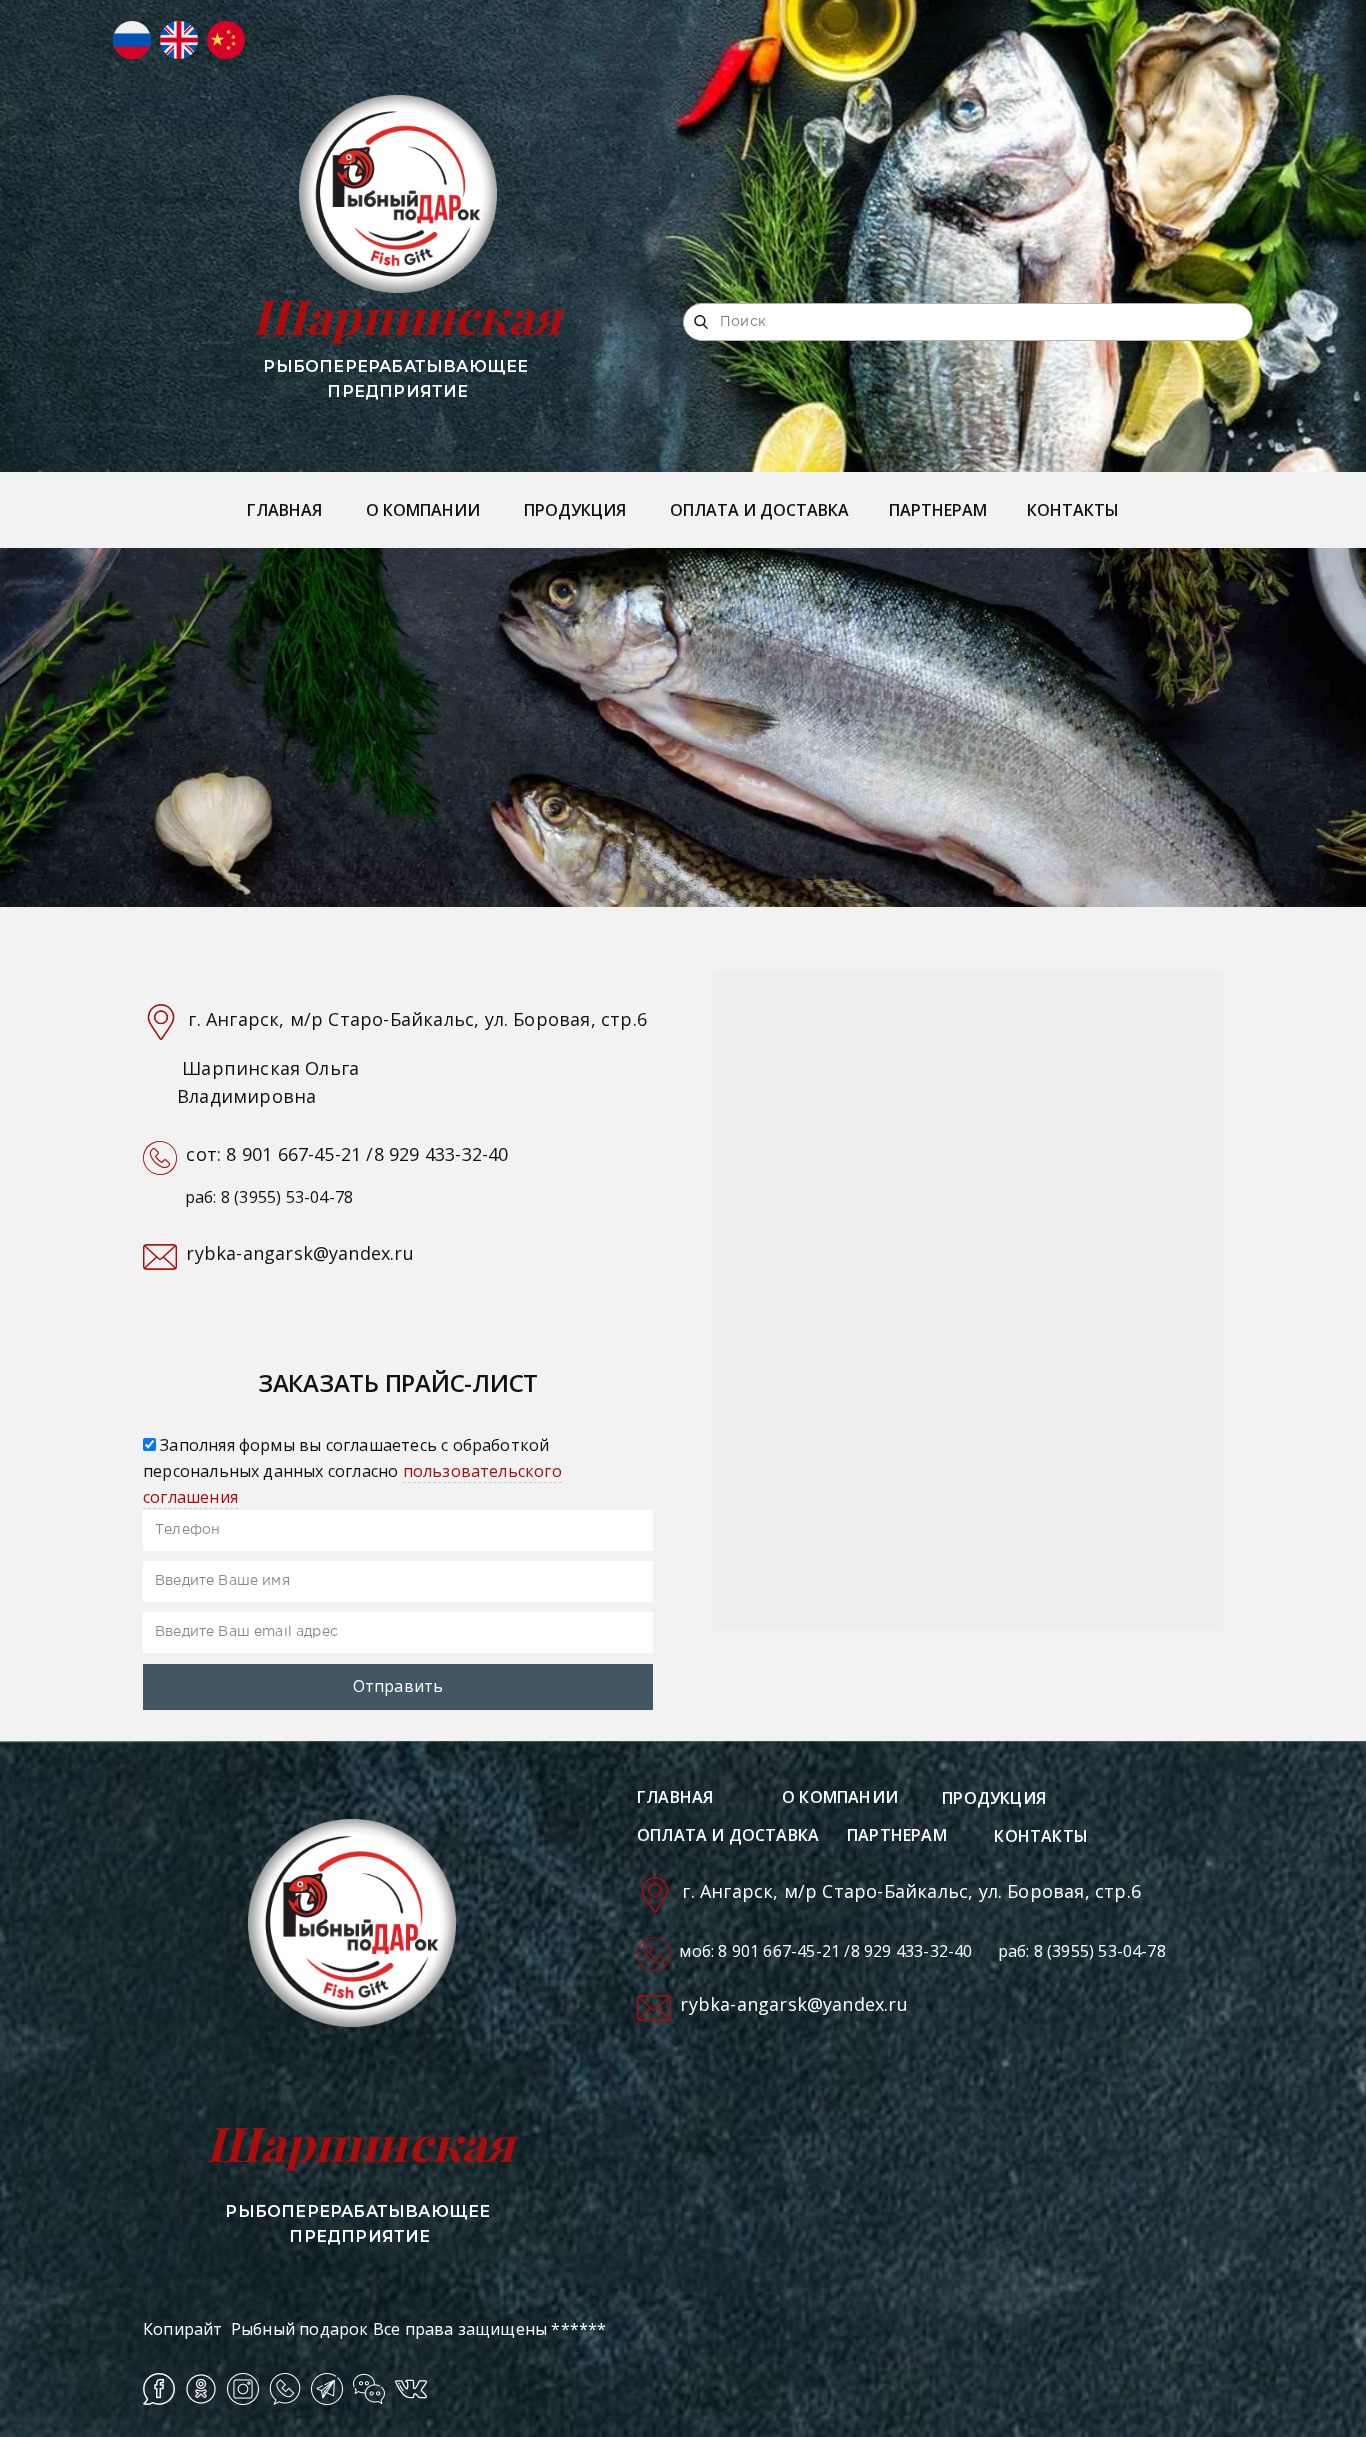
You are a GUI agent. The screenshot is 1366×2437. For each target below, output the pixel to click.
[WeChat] (369, 2389)
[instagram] (243, 2389)
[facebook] (159, 2389)
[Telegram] (327, 2389)
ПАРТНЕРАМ (938, 510)
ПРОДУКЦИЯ (575, 510)
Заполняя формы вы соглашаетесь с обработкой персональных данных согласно (352, 1470)
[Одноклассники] (201, 2389)
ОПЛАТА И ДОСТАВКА (759, 510)
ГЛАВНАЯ (284, 510)
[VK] (411, 2389)
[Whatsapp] (285, 2389)
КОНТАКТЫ (1073, 510)
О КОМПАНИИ (423, 510)
